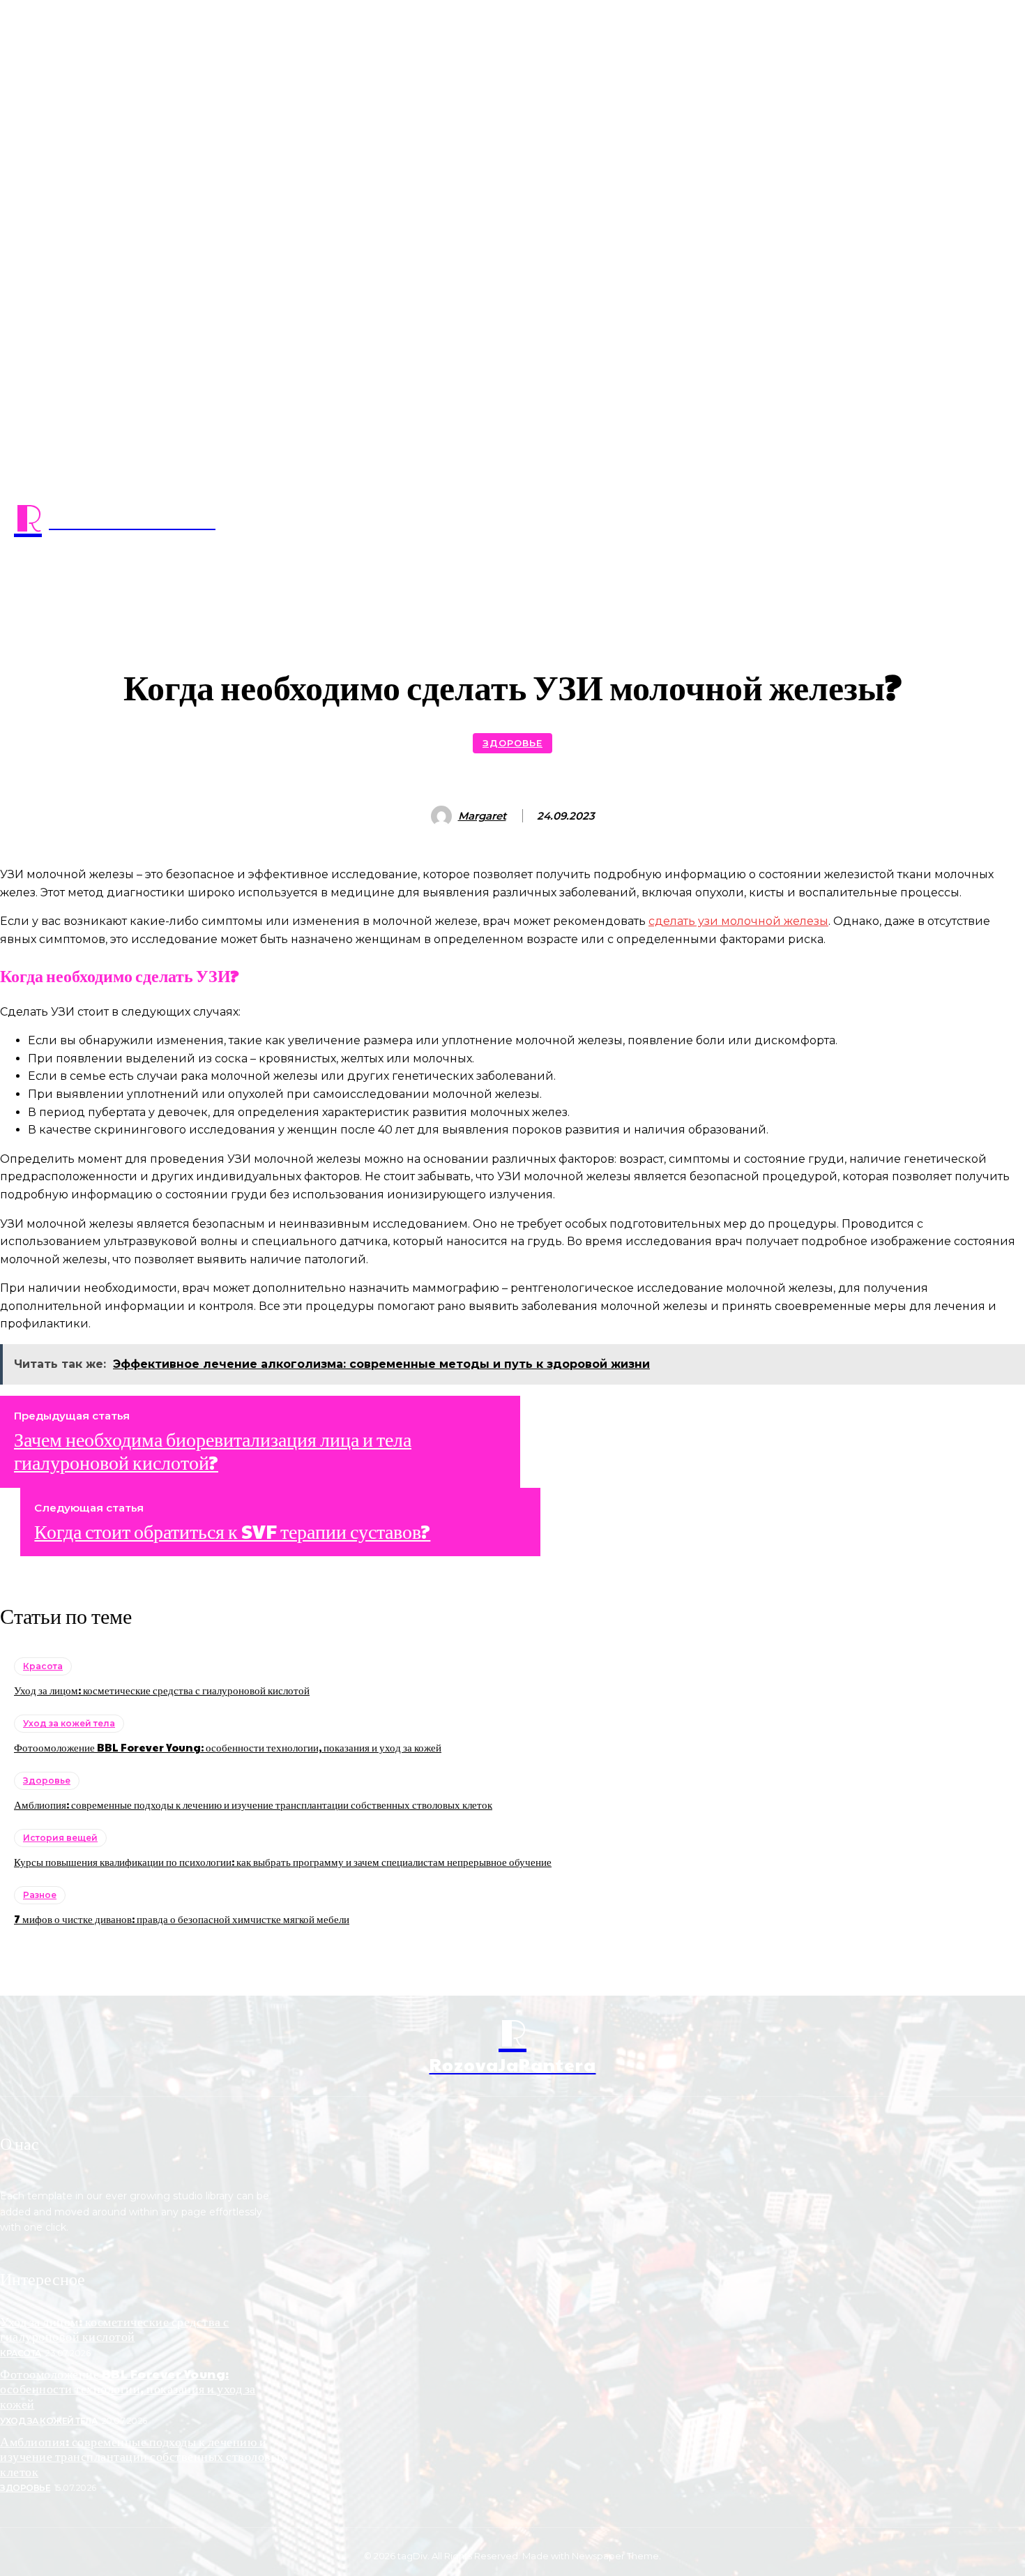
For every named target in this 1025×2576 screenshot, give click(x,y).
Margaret (482, 816)
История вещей (60, 1838)
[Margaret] (443, 816)
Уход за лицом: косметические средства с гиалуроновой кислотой (162, 1690)
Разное (40, 1895)
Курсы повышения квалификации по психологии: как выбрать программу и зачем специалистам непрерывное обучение (283, 1861)
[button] (512, 590)
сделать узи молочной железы (738, 921)
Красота (43, 1666)
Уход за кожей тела (69, 1723)
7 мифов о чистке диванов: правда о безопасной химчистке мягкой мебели (182, 1919)
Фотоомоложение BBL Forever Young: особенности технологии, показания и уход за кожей (228, 1747)
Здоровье (512, 743)
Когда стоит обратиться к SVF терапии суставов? (232, 1531)
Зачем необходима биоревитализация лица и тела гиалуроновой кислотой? (213, 1451)
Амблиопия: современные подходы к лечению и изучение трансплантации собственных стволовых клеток (253, 1804)
